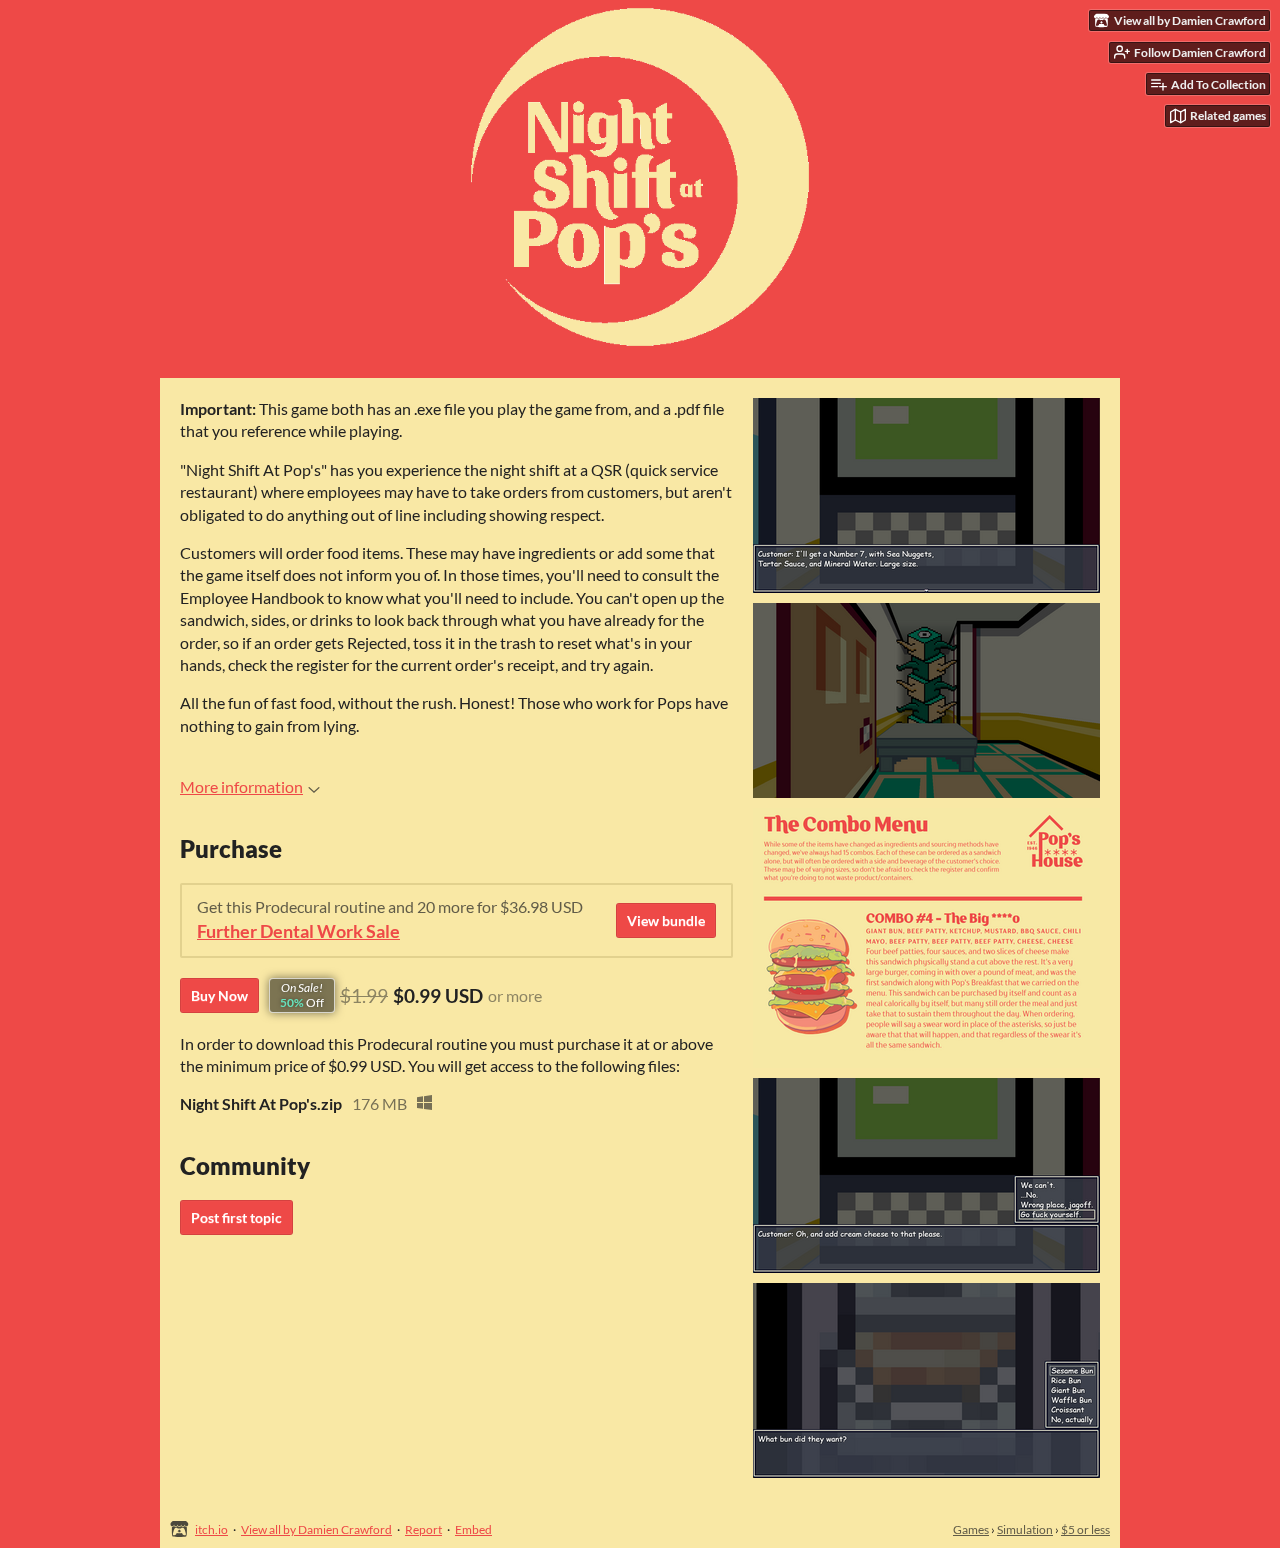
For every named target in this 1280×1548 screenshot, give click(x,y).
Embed (473, 1529)
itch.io (211, 1529)
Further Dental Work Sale (298, 931)
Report (423, 1529)
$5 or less (1085, 1529)
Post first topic (236, 1217)
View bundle (666, 920)
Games (971, 1529)
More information (241, 786)
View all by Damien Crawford (316, 1529)
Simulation (1025, 1529)
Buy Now (219, 995)
